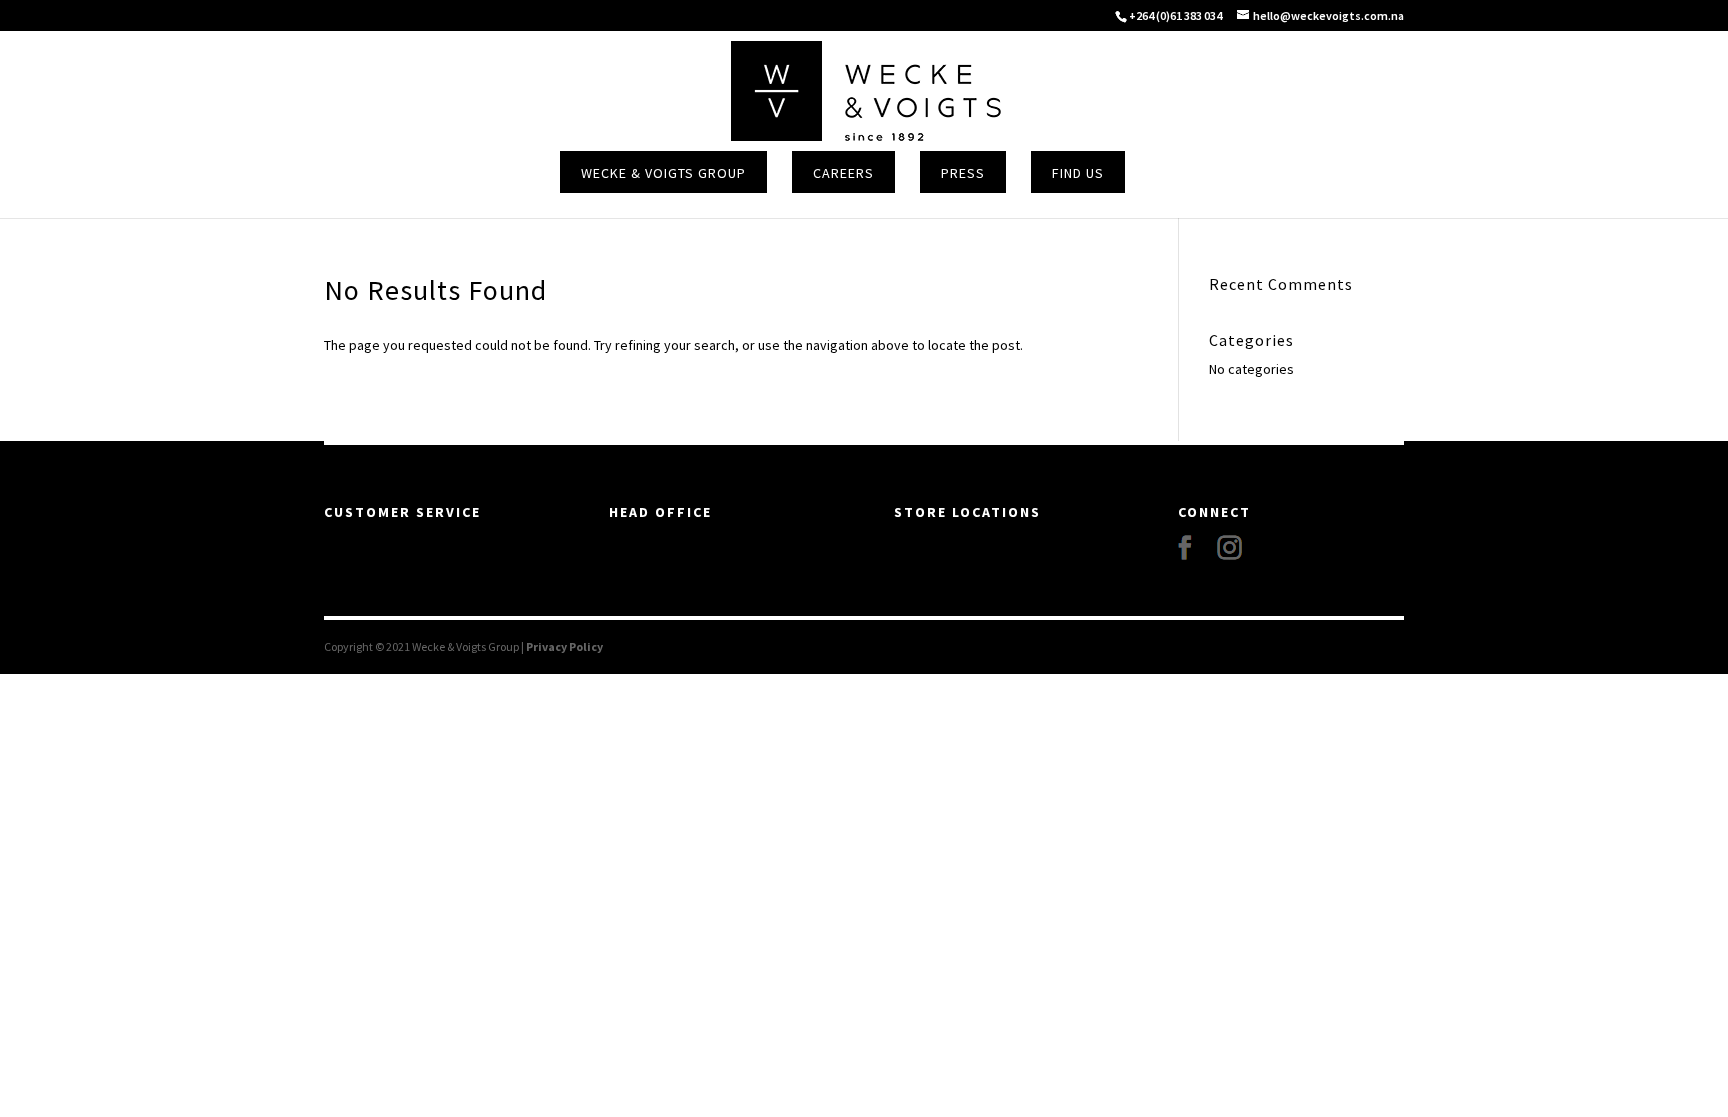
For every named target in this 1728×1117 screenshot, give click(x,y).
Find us (1078, 173)
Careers (843, 173)
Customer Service (402, 512)
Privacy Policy (564, 646)
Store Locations (967, 512)
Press (963, 173)
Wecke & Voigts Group (663, 173)
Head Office (660, 512)
